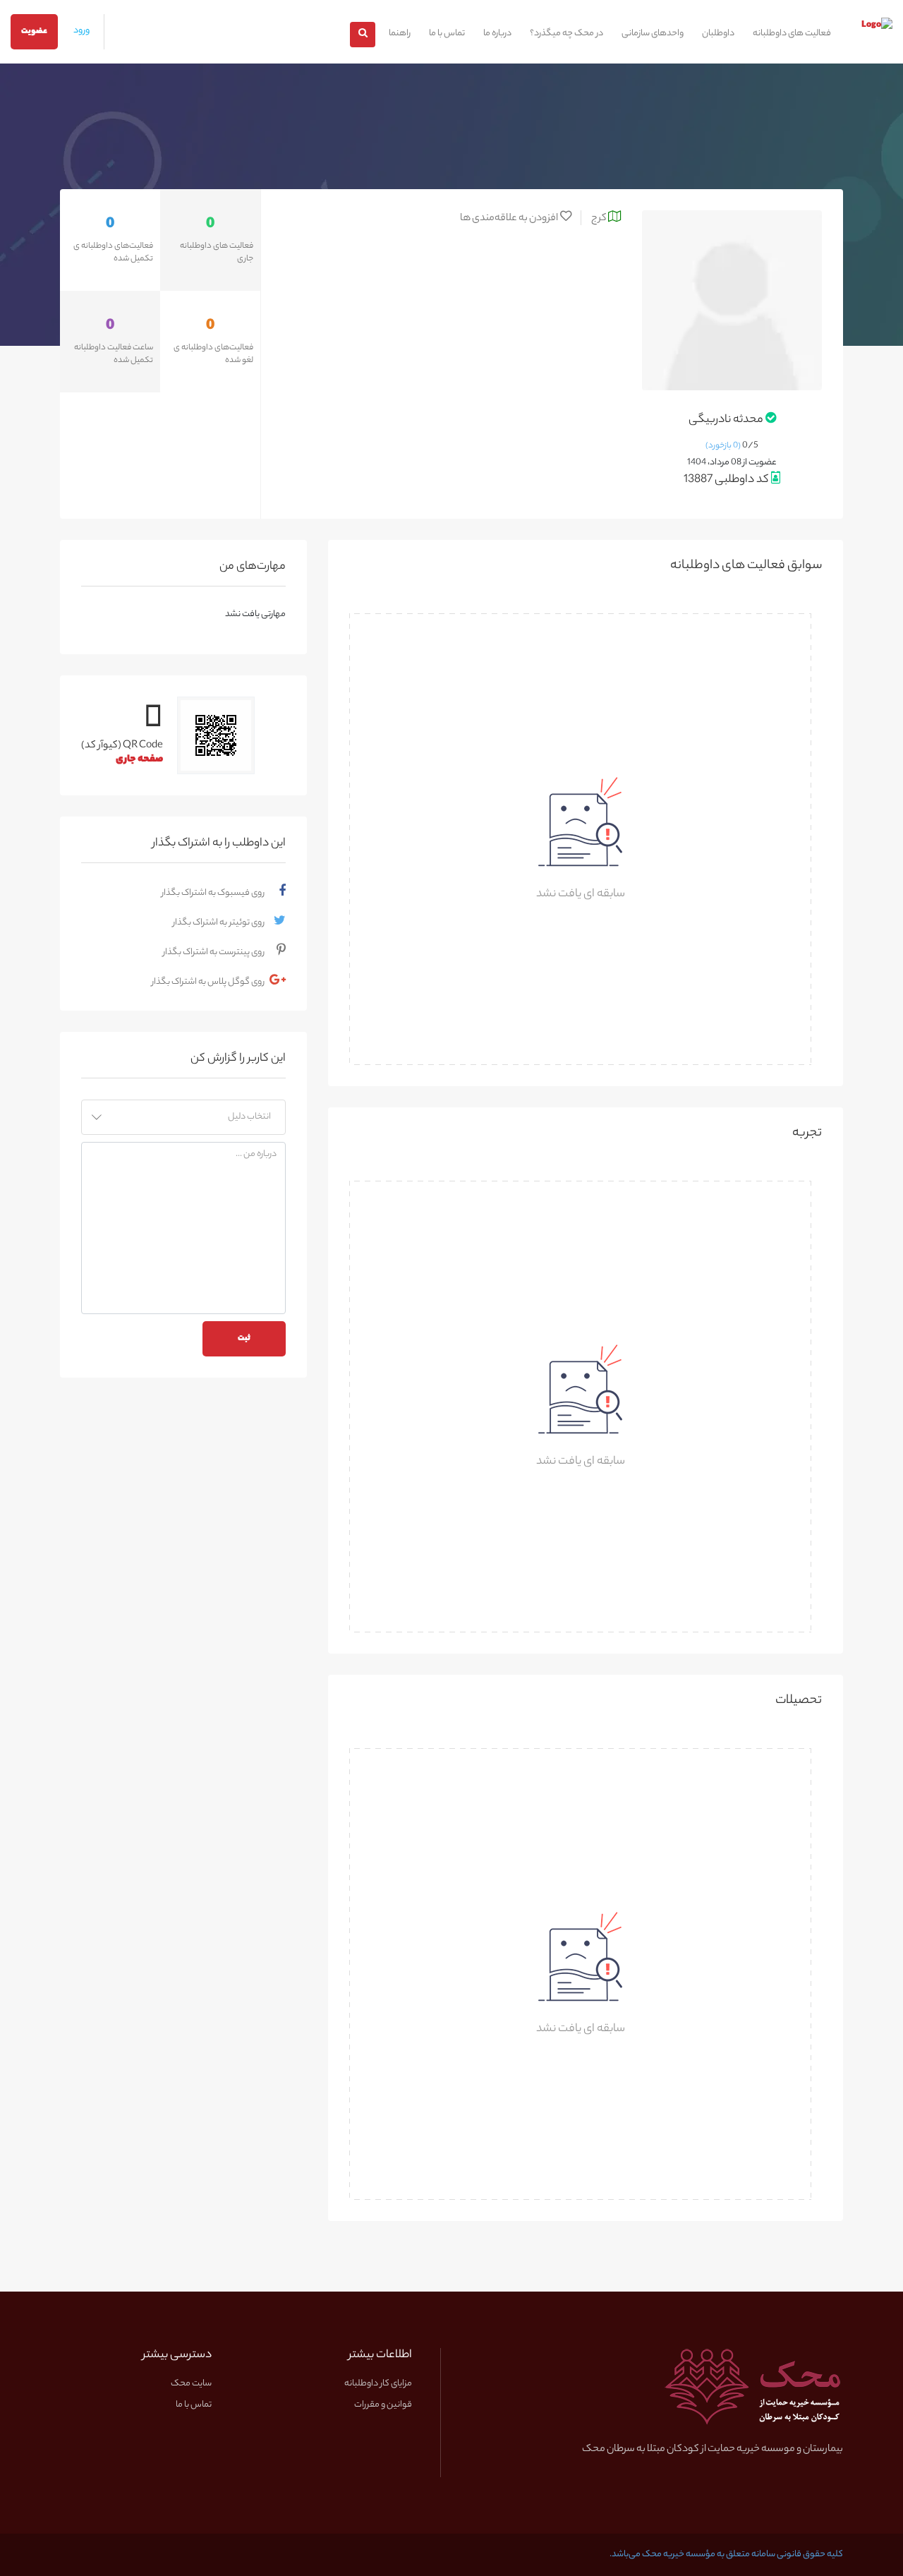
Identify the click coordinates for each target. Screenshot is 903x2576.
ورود (81, 31)
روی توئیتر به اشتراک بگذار (219, 923)
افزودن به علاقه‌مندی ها (510, 218)
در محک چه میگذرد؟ (566, 34)
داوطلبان (718, 34)
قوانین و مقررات (383, 2405)
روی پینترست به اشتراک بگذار (214, 952)
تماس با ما (447, 34)
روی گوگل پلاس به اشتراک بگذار (208, 982)
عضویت (34, 32)
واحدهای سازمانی (653, 34)
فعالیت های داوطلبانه (792, 34)
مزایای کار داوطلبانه (378, 2384)
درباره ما (497, 34)
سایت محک (191, 2384)
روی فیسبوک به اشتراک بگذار (213, 893)
